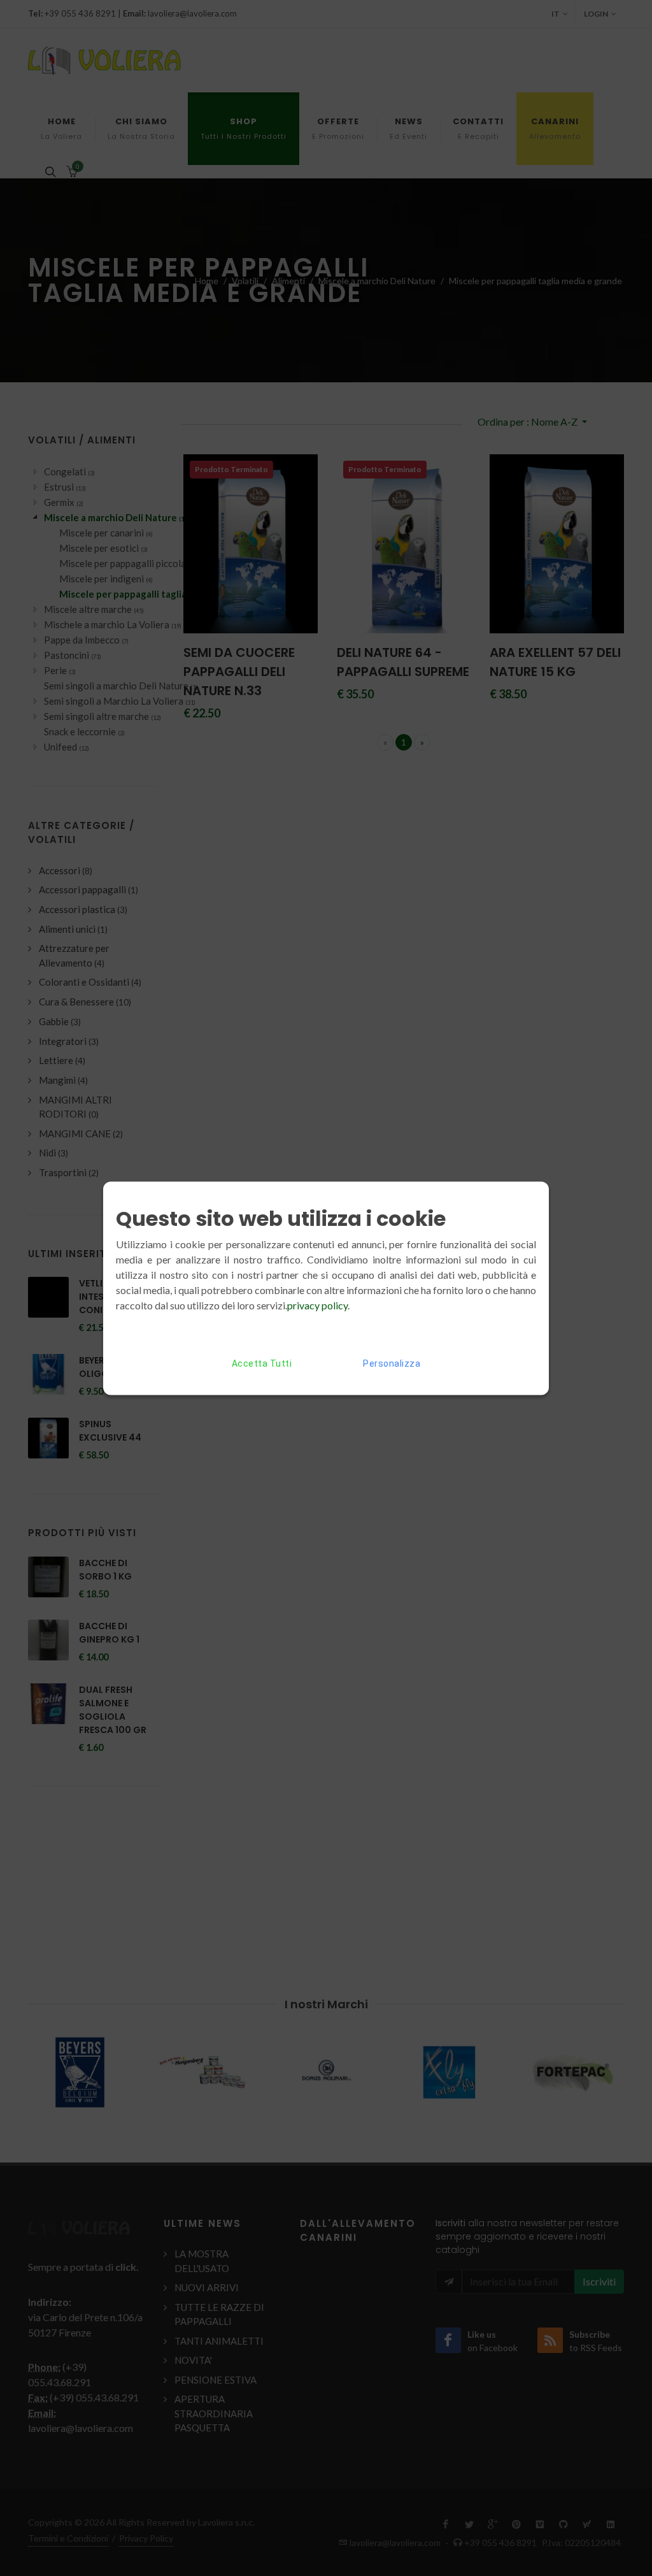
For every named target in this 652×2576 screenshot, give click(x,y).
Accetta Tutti (262, 1363)
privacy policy (317, 1305)
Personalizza (392, 1363)
